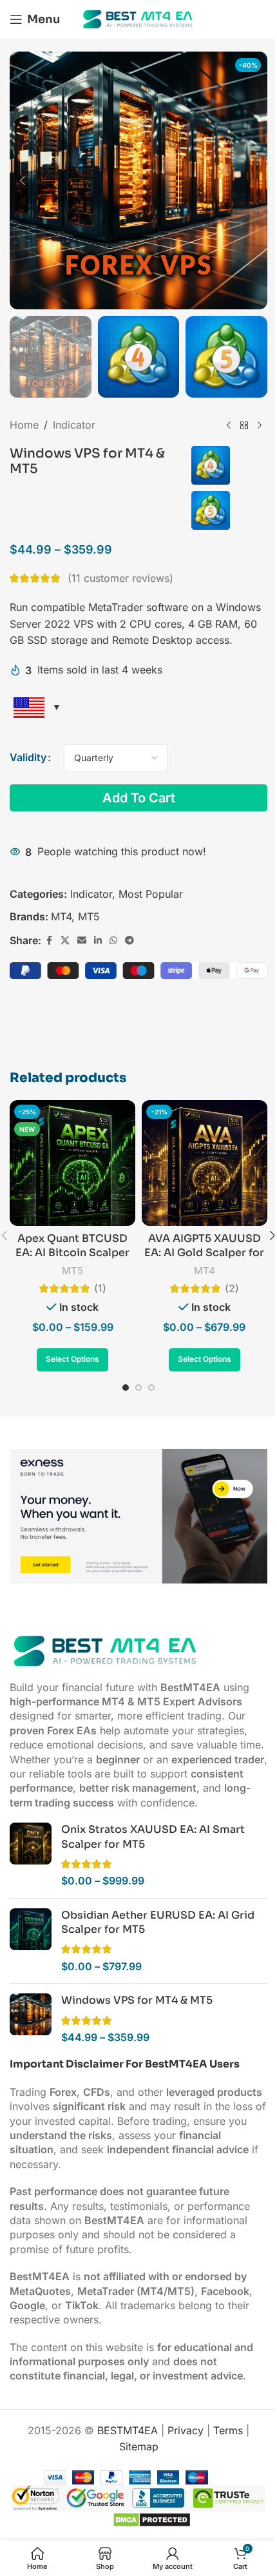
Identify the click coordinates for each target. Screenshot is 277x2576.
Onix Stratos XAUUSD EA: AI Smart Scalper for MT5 (153, 1836)
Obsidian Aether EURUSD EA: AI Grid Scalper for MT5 (158, 1922)
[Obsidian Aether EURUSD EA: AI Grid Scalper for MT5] (31, 1941)
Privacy (186, 2430)
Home (24, 425)
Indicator (74, 425)
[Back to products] (244, 425)
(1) (100, 1288)
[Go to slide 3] (151, 1388)
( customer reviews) (120, 578)
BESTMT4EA (128, 2430)
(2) (232, 1288)
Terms (228, 2430)
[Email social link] (82, 941)
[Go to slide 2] (138, 1388)
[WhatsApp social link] (113, 941)
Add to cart (139, 798)
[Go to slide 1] (126, 1388)
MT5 (89, 916)
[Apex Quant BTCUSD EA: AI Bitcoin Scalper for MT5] (72, 1163)
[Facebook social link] (49, 941)
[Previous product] (229, 425)
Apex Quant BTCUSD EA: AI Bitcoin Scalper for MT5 (72, 1253)
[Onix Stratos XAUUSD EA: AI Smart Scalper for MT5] (31, 1855)
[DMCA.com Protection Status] (150, 2519)
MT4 (61, 916)
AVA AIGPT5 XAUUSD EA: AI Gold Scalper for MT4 (204, 1253)
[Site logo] (138, 18)
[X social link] (65, 941)
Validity (28, 757)
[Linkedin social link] (98, 941)
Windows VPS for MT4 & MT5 (137, 2000)
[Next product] (260, 425)
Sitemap (139, 2446)
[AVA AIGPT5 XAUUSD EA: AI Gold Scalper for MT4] (205, 1163)
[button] (23, 180)
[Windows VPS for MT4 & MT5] (31, 2019)
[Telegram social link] (129, 941)
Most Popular (151, 894)
